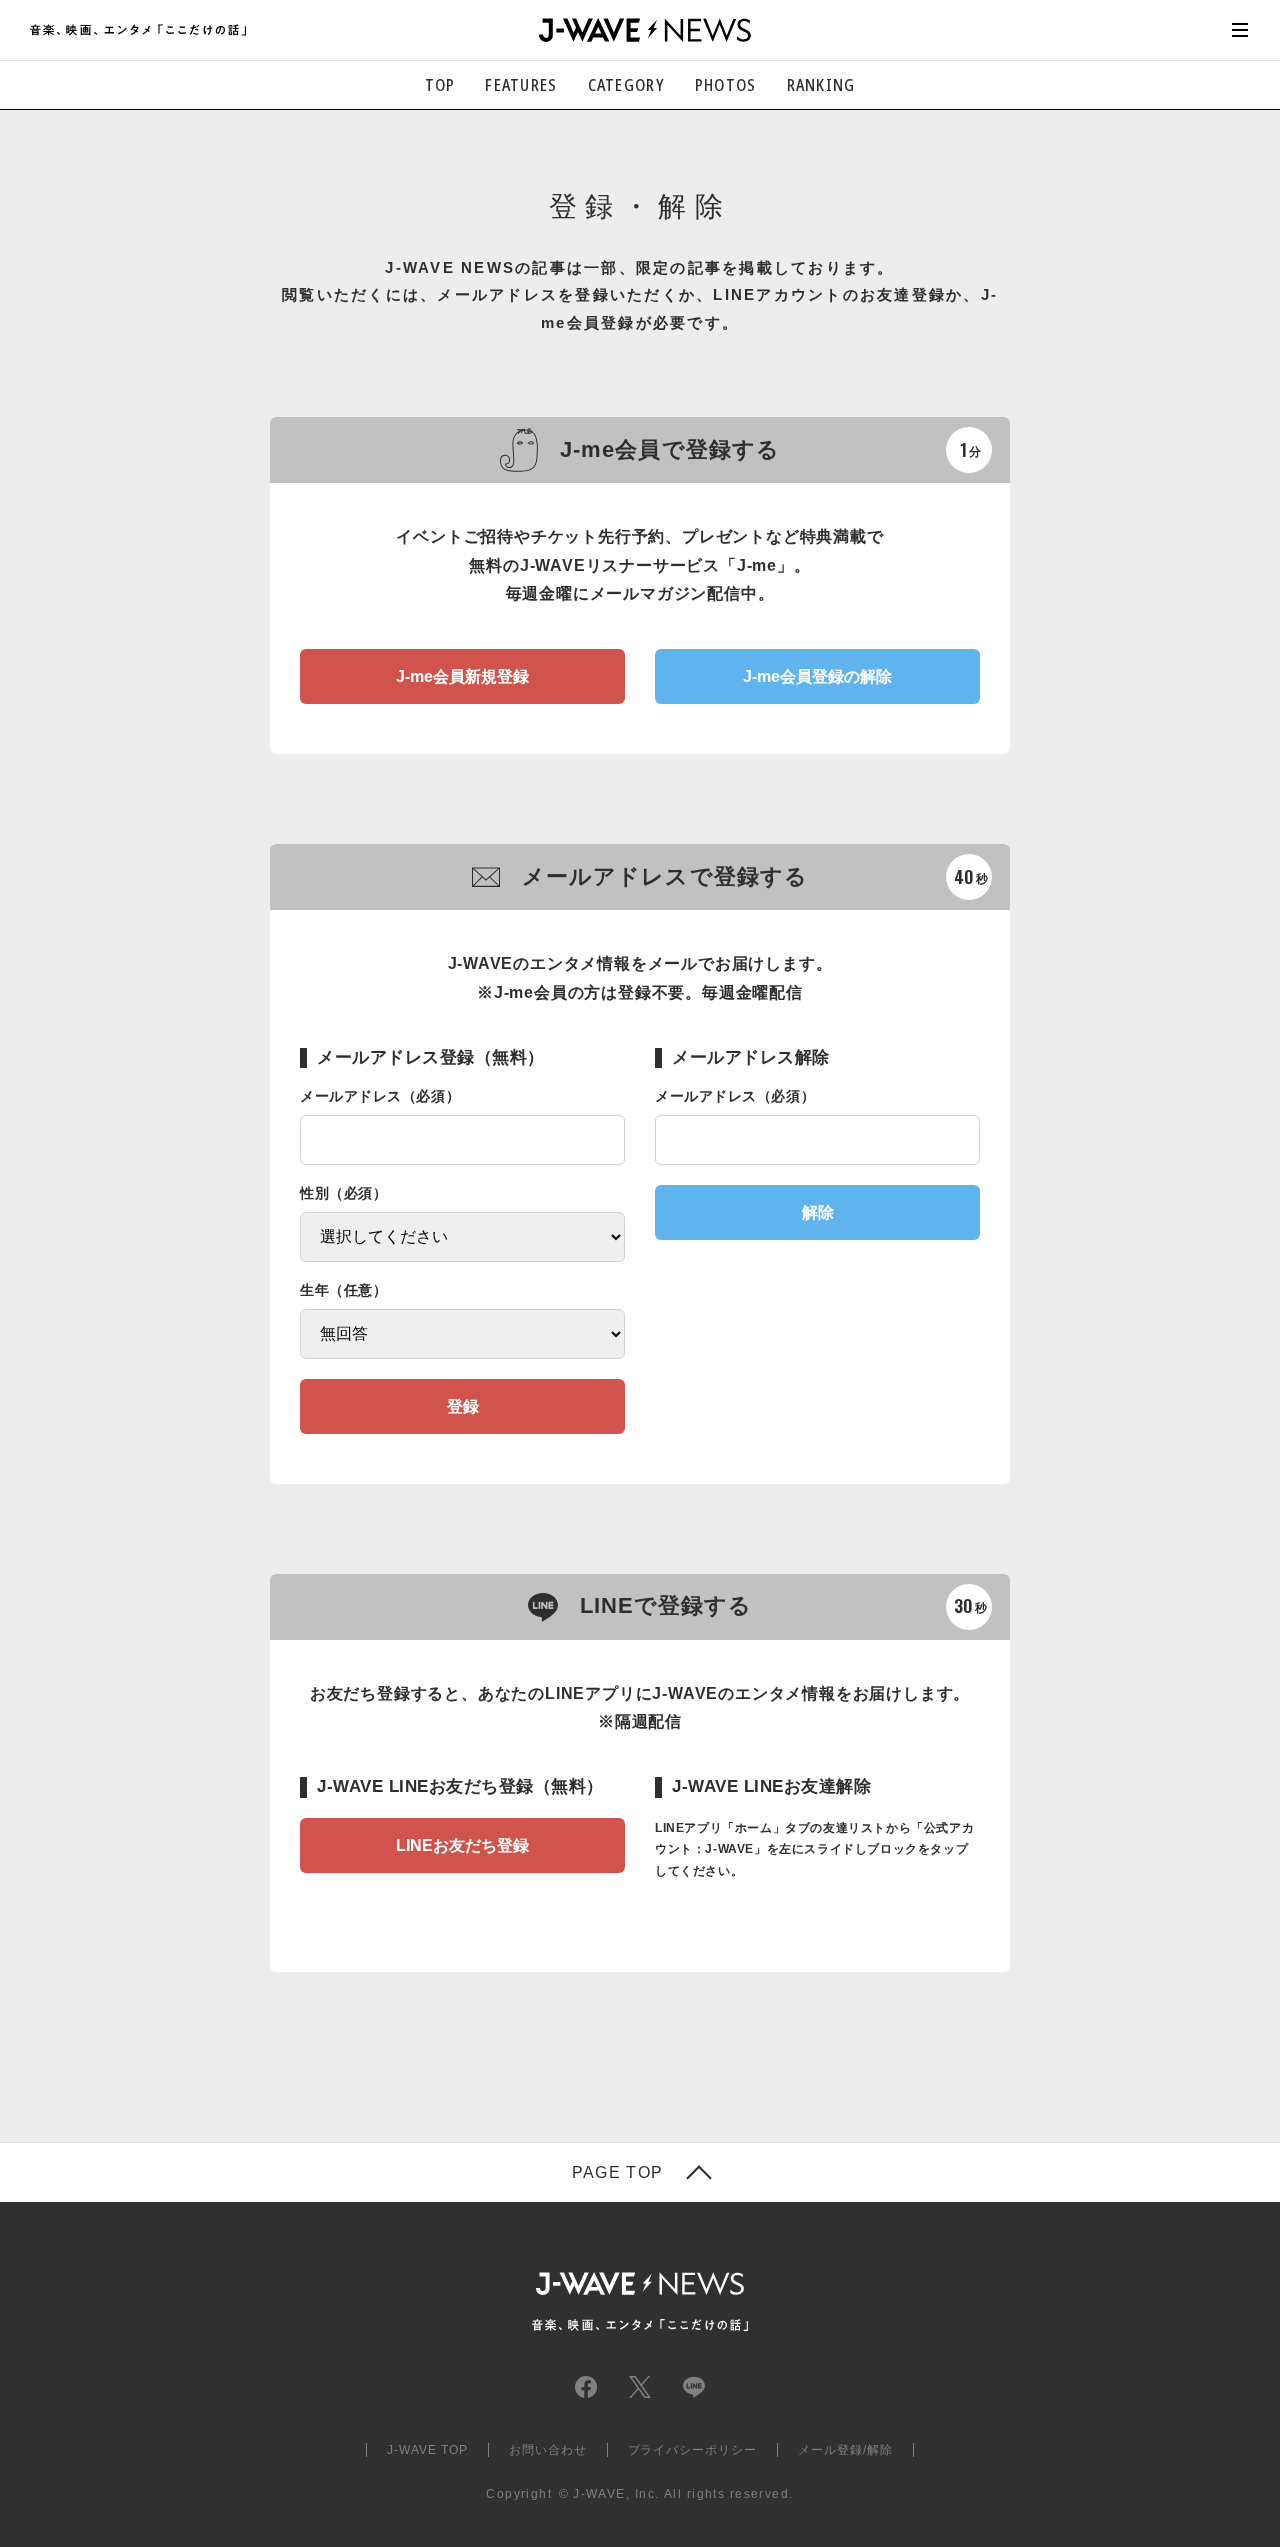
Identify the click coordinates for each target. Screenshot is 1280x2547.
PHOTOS (726, 85)
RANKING (821, 85)
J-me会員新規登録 (462, 676)
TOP (440, 85)
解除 (818, 1212)
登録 (463, 1406)
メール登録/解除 (845, 2450)
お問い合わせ (548, 2450)
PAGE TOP (617, 2173)
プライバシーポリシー (693, 2450)
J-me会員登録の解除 (817, 676)
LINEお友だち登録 (462, 1845)
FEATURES (521, 85)
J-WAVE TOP (427, 2450)
